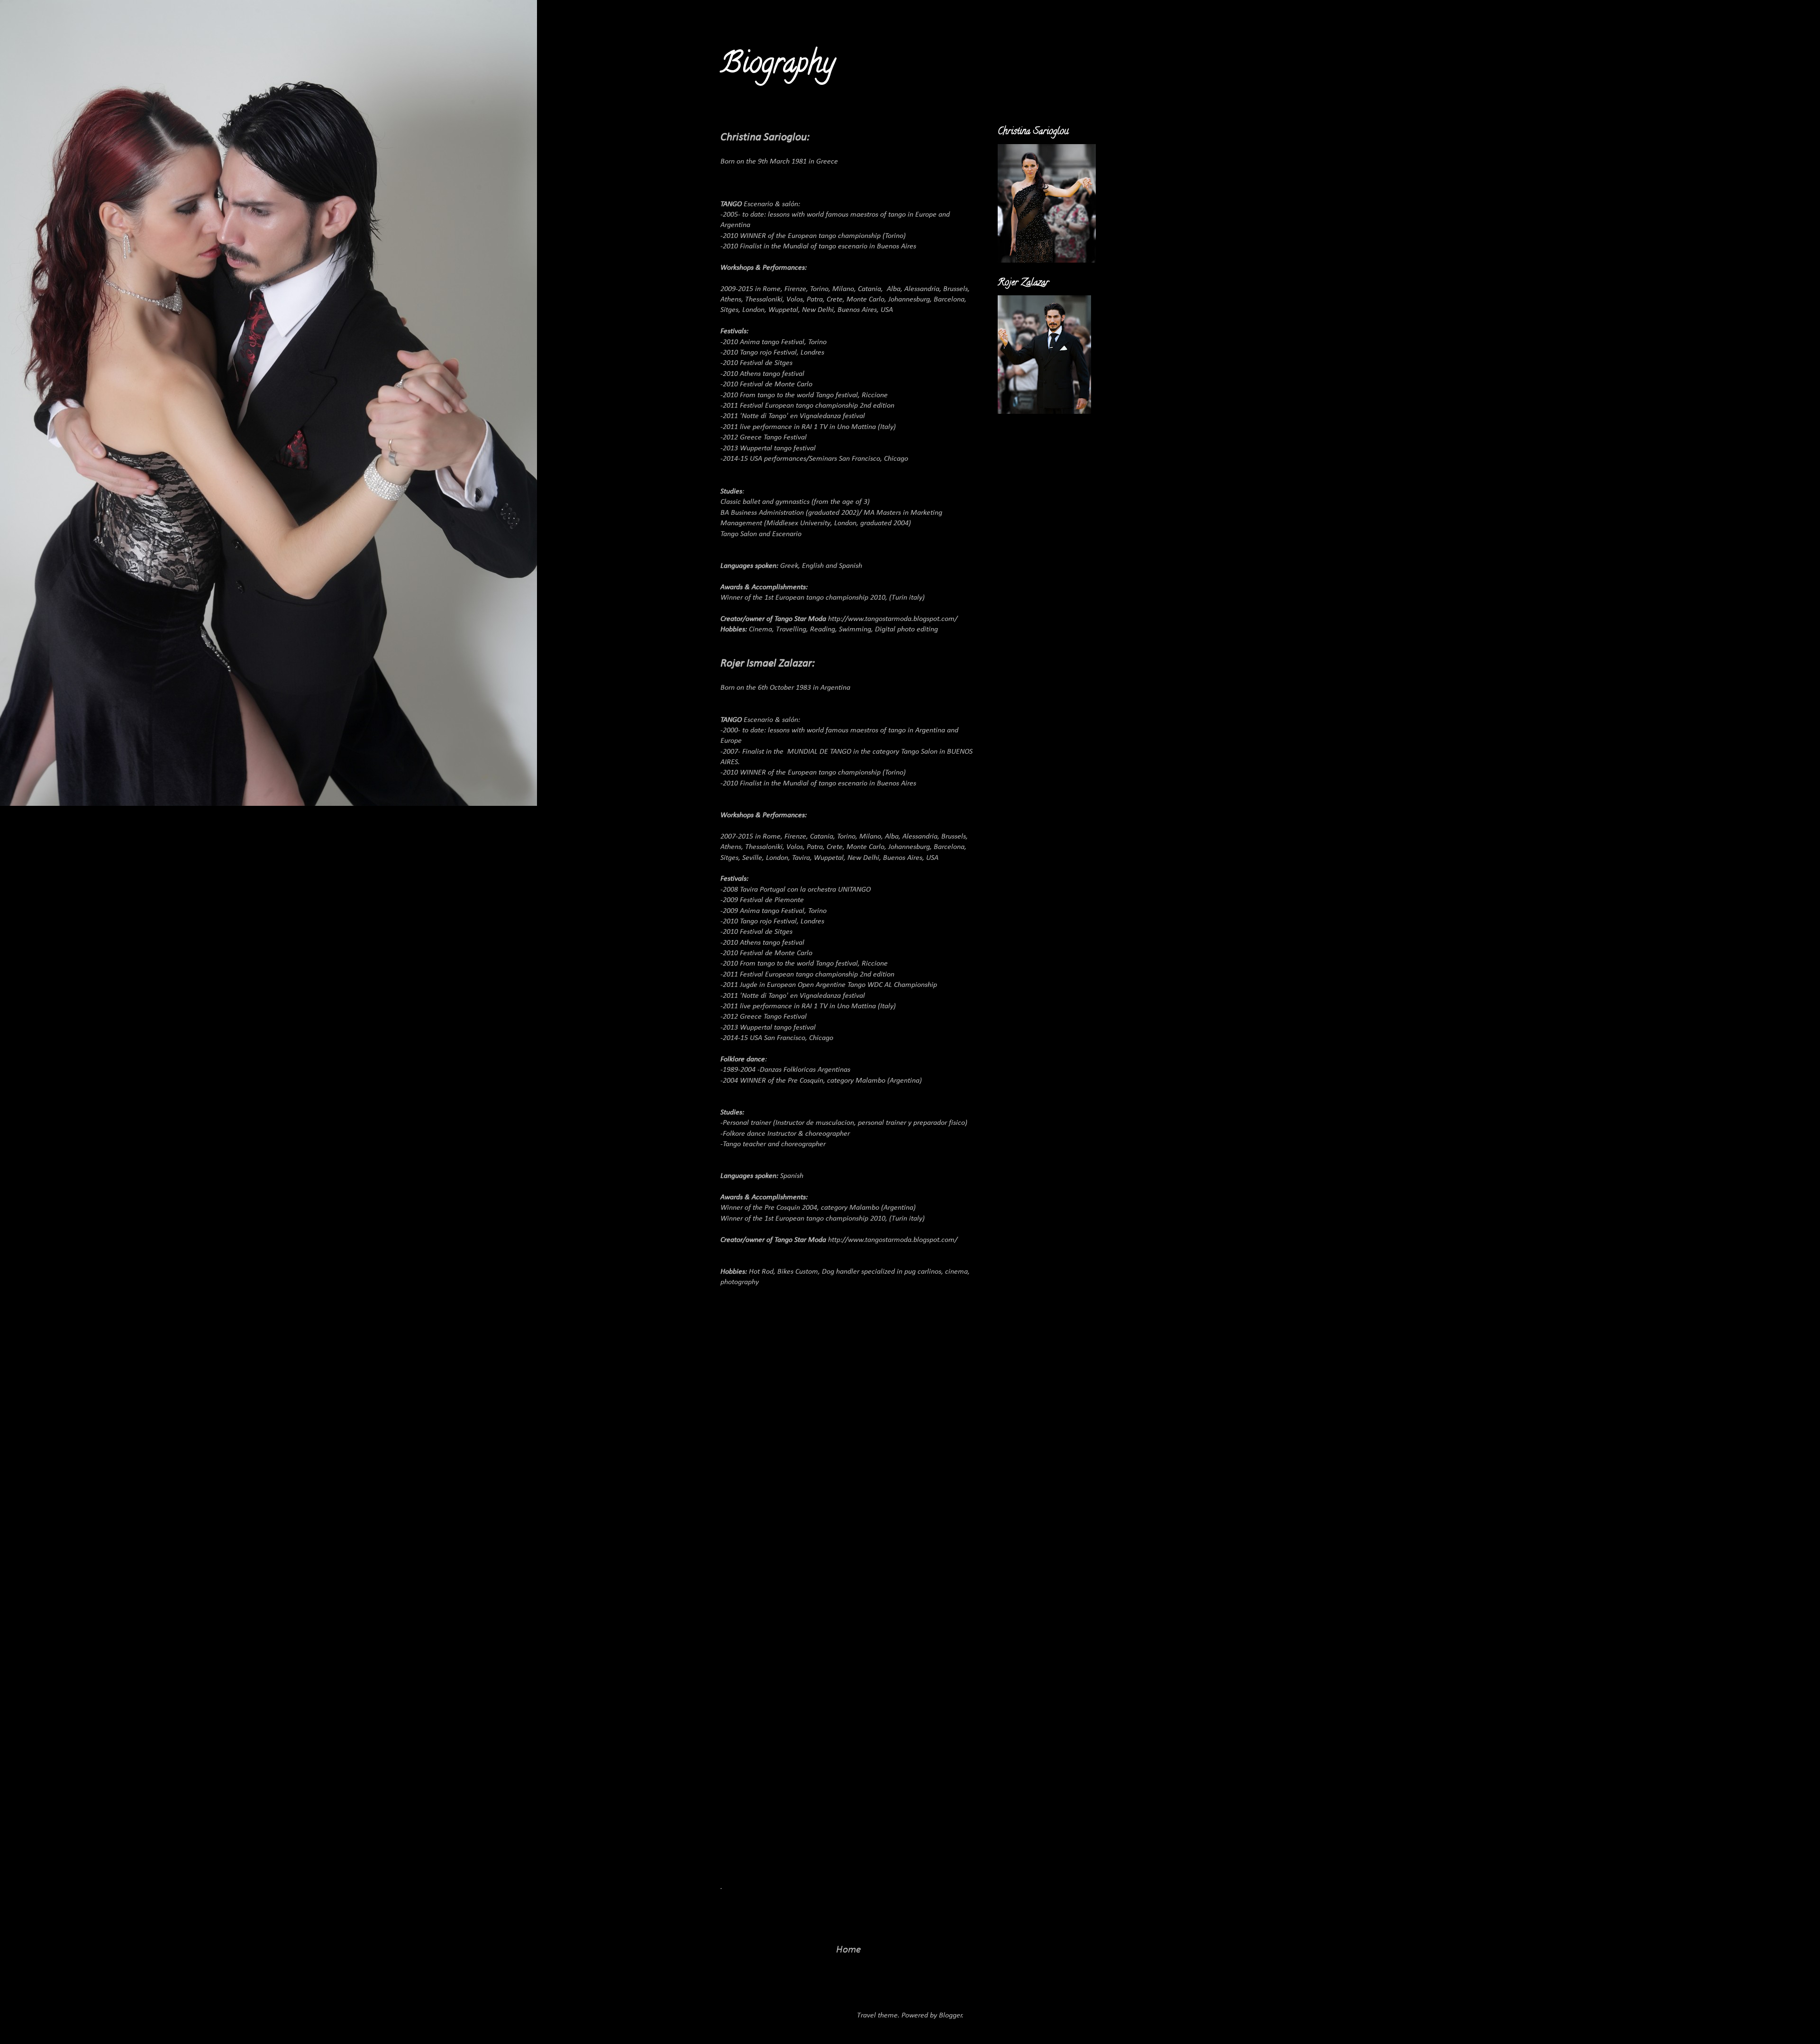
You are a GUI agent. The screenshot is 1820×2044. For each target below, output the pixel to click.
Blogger (951, 2016)
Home (849, 1950)
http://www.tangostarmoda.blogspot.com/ (893, 619)
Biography (778, 66)
